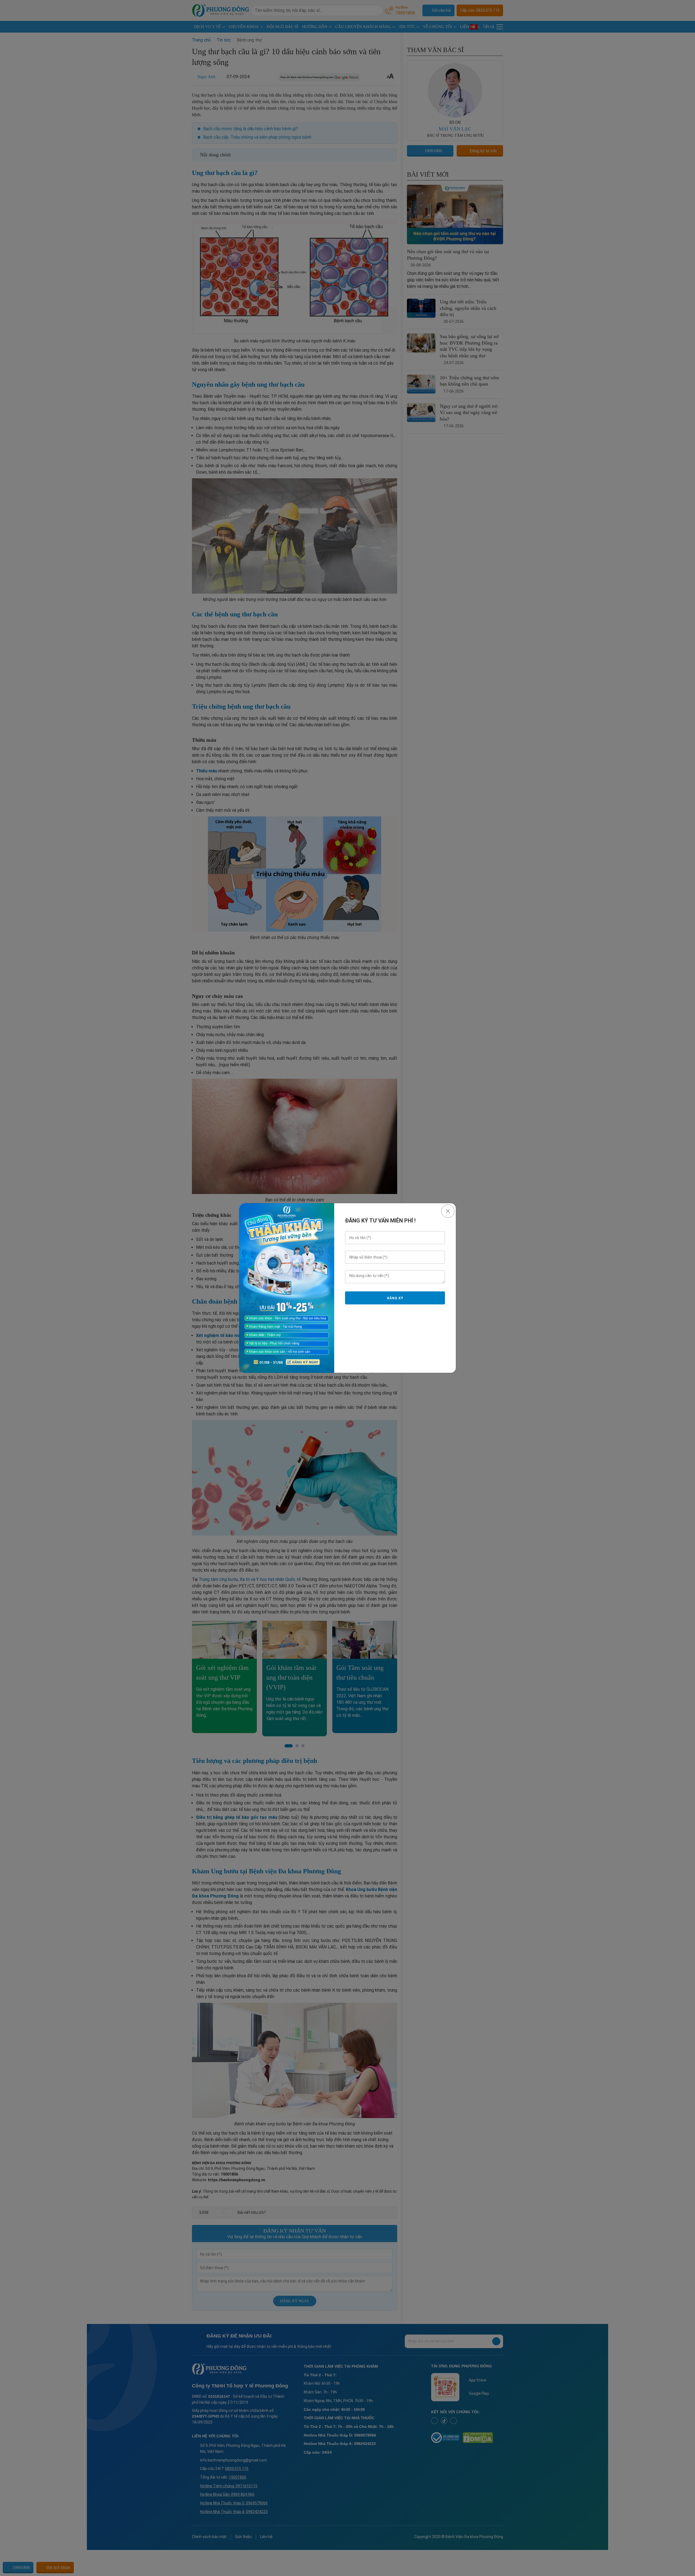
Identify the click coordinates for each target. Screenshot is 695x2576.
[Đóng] (448, 1211)
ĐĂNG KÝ (395, 1298)
